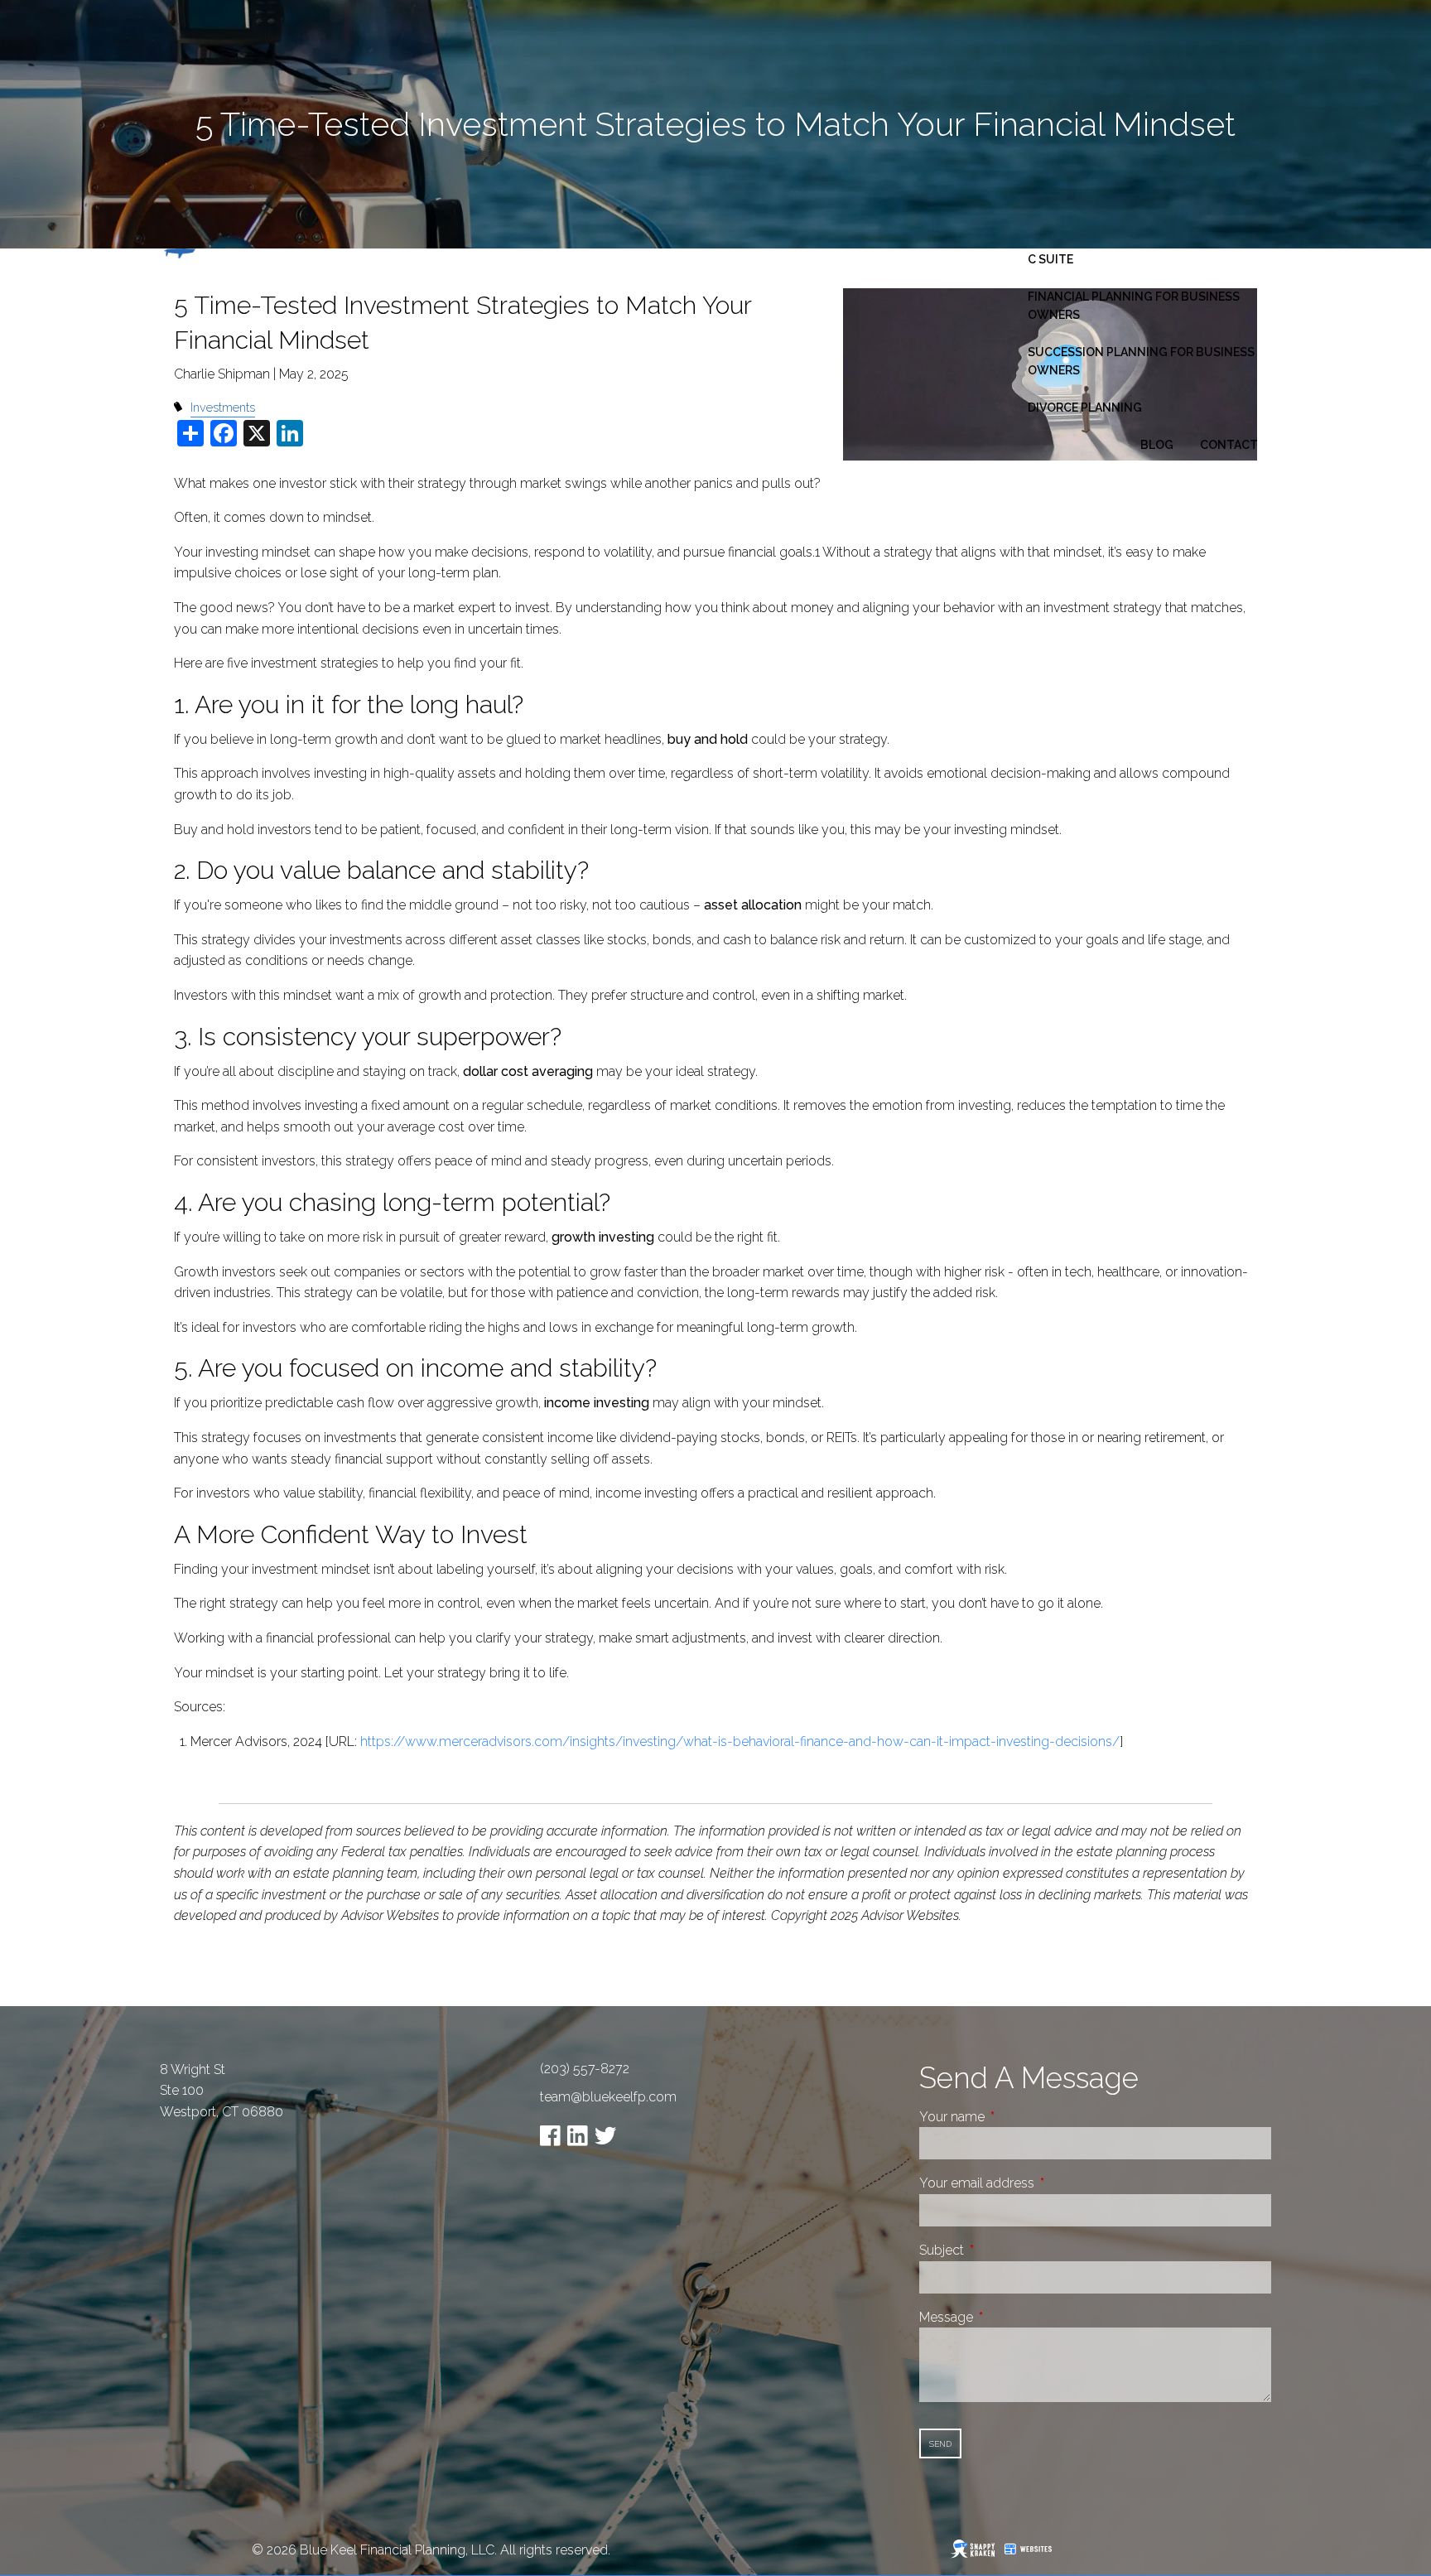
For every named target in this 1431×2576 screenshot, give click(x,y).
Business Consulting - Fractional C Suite (1139, 250)
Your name (1014, 2117)
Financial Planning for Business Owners (1134, 306)
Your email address (1039, 2183)
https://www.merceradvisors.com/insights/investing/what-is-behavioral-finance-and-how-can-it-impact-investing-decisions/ (740, 1741)
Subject (1004, 2250)
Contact (1229, 445)
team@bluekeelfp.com (608, 2097)
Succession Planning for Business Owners (1141, 361)
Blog (1157, 445)
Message (1008, 2317)
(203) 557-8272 (585, 2069)
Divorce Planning (1085, 408)
